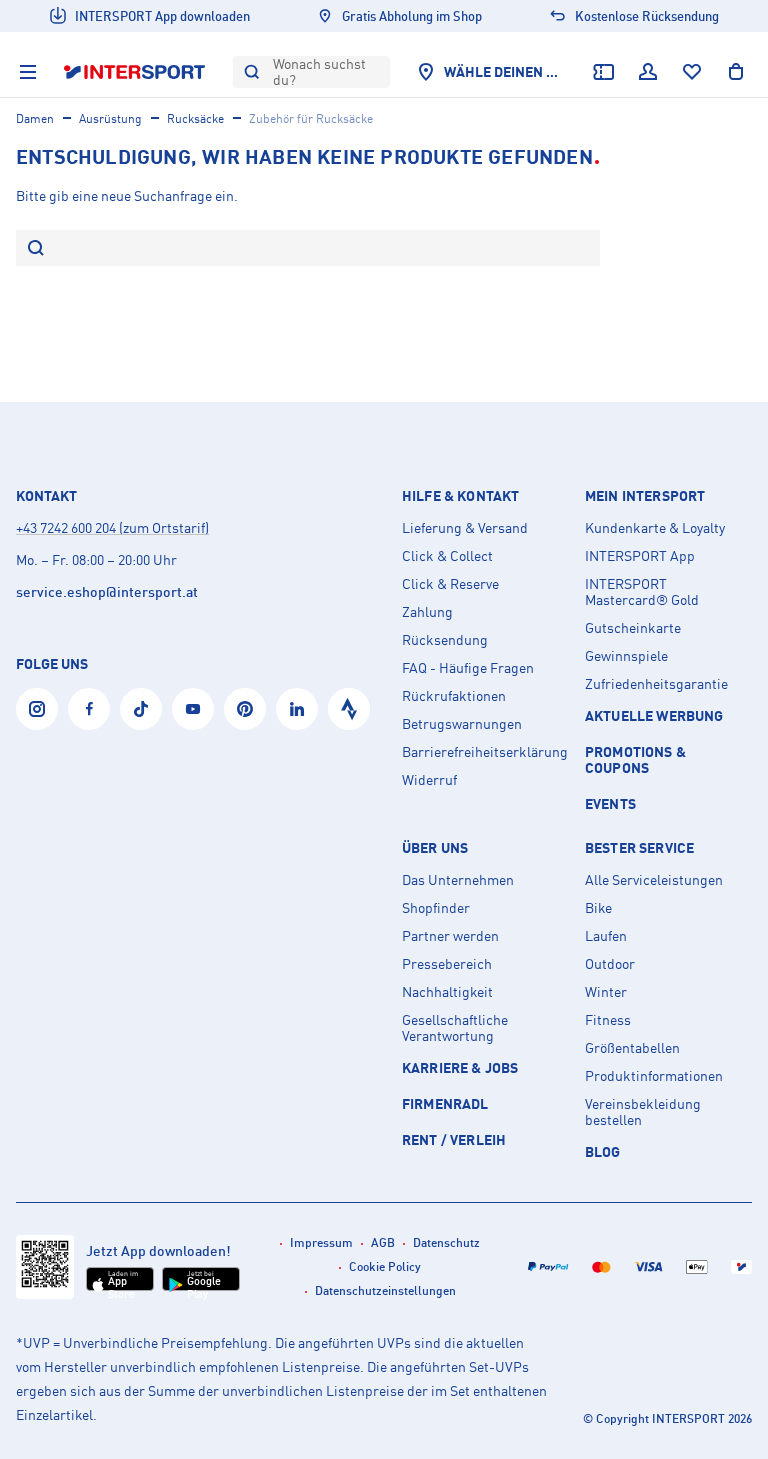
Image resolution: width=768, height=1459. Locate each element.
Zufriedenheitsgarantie (656, 684)
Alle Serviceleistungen (654, 880)
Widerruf (429, 780)
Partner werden (450, 936)
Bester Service (639, 848)
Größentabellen (632, 1048)
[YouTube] (193, 709)
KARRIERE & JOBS (460, 1067)
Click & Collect (447, 556)
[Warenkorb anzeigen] (736, 72)
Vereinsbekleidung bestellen (643, 1112)
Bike (598, 908)
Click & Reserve (450, 584)
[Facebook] (89, 709)
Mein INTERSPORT (645, 496)
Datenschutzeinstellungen (385, 1290)
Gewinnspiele (626, 656)
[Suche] (36, 249)
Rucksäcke (195, 118)
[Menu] (28, 72)
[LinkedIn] (297, 709)
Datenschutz (446, 1242)
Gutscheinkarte (633, 628)
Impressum (321, 1242)
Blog (603, 1151)
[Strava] (349, 709)
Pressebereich (447, 964)
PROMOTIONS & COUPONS (635, 759)
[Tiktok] (141, 709)
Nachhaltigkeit (447, 992)
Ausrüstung (110, 118)
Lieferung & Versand (465, 528)
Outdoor (610, 964)
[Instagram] (37, 709)
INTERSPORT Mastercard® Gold (642, 592)
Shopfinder (436, 908)
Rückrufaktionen (454, 696)
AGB (383, 1242)
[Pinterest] (245, 709)
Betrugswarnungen (462, 724)
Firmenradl (445, 1103)
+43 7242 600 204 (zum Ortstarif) (112, 527)
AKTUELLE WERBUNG (654, 715)
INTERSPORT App (640, 556)
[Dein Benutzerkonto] (648, 72)
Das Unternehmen (458, 880)
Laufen (606, 936)
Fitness (608, 1020)
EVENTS (610, 803)
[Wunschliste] (692, 72)
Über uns (435, 848)
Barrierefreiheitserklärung (485, 752)
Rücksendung (445, 640)
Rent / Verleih (454, 1139)
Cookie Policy (385, 1266)
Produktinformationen (654, 1076)
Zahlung (427, 612)
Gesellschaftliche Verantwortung (455, 1028)
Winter (606, 992)
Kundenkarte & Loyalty (655, 528)
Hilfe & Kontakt (460, 496)
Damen (35, 118)
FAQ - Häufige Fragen (468, 668)
